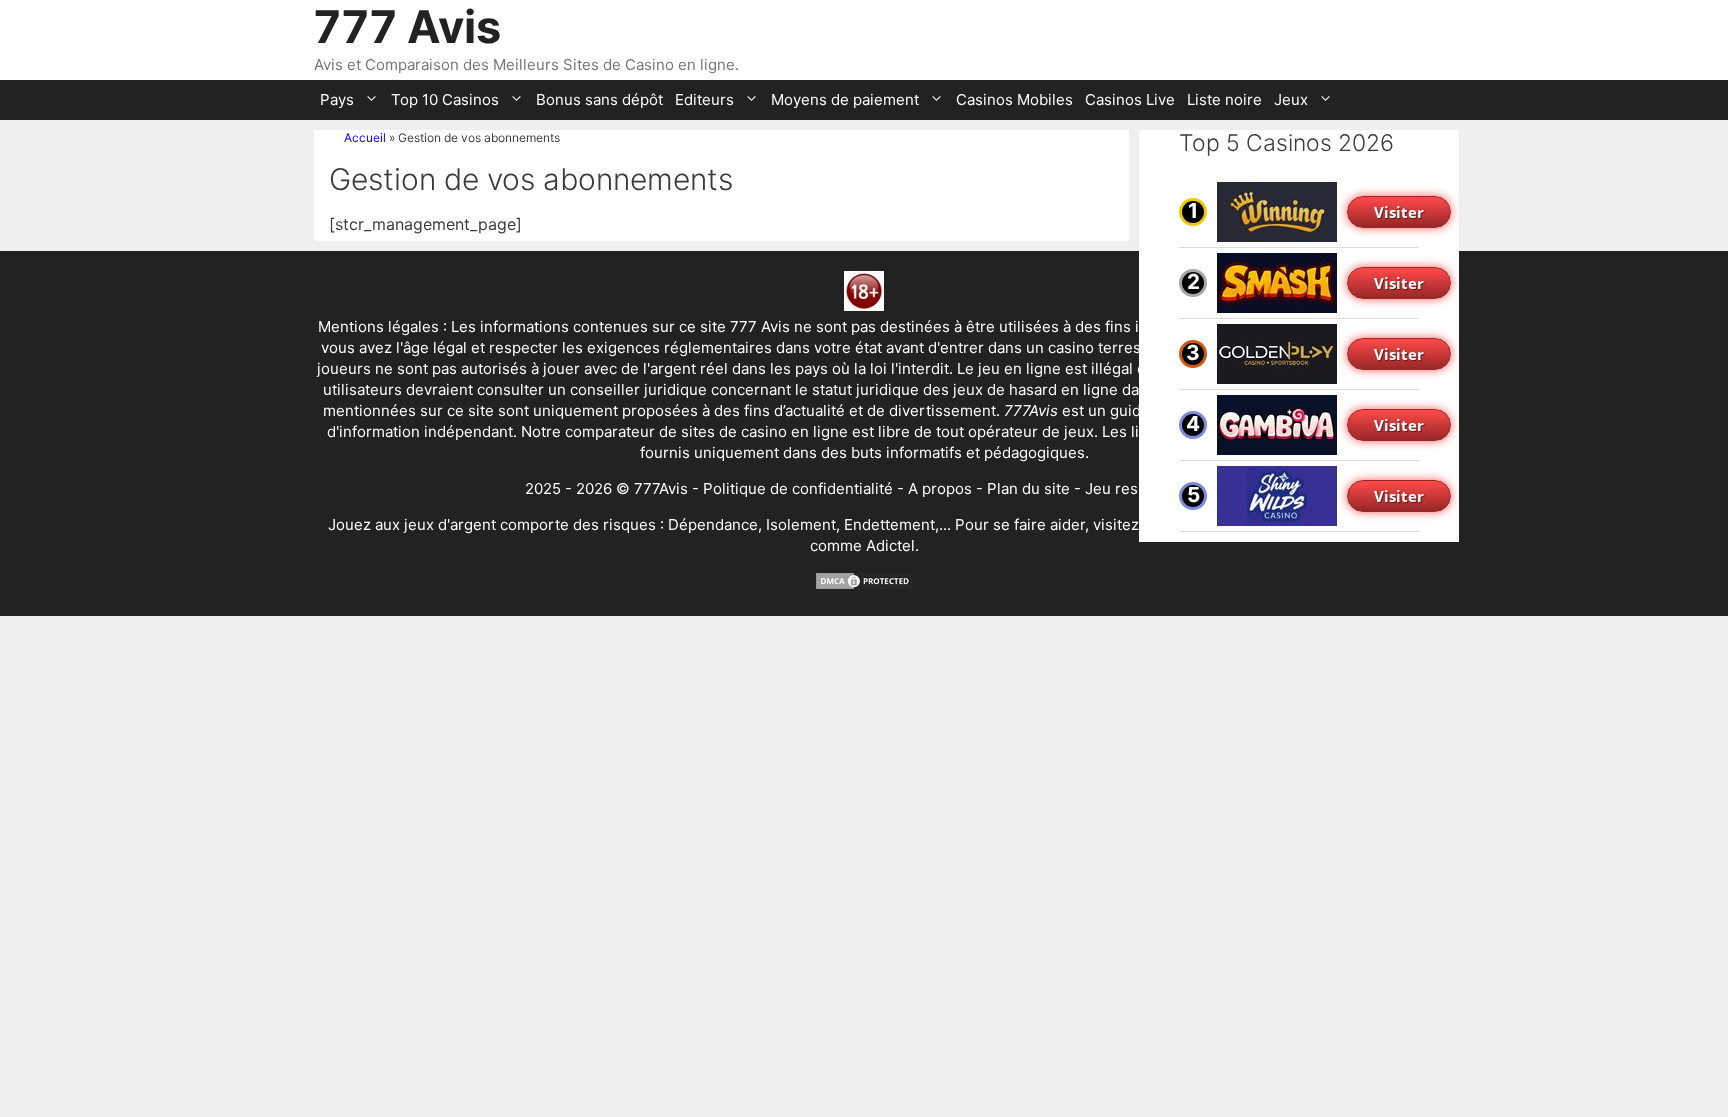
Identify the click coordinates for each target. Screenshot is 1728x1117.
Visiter (1399, 212)
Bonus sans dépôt (599, 99)
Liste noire (1224, 99)
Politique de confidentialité (798, 488)
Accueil (365, 137)
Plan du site (1028, 488)
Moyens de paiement (845, 99)
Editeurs (704, 99)
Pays (337, 99)
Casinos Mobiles (1014, 99)
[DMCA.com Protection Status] (864, 585)
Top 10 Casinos (445, 99)
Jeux (1291, 99)
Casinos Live (1130, 99)
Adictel (890, 545)
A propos (940, 488)
